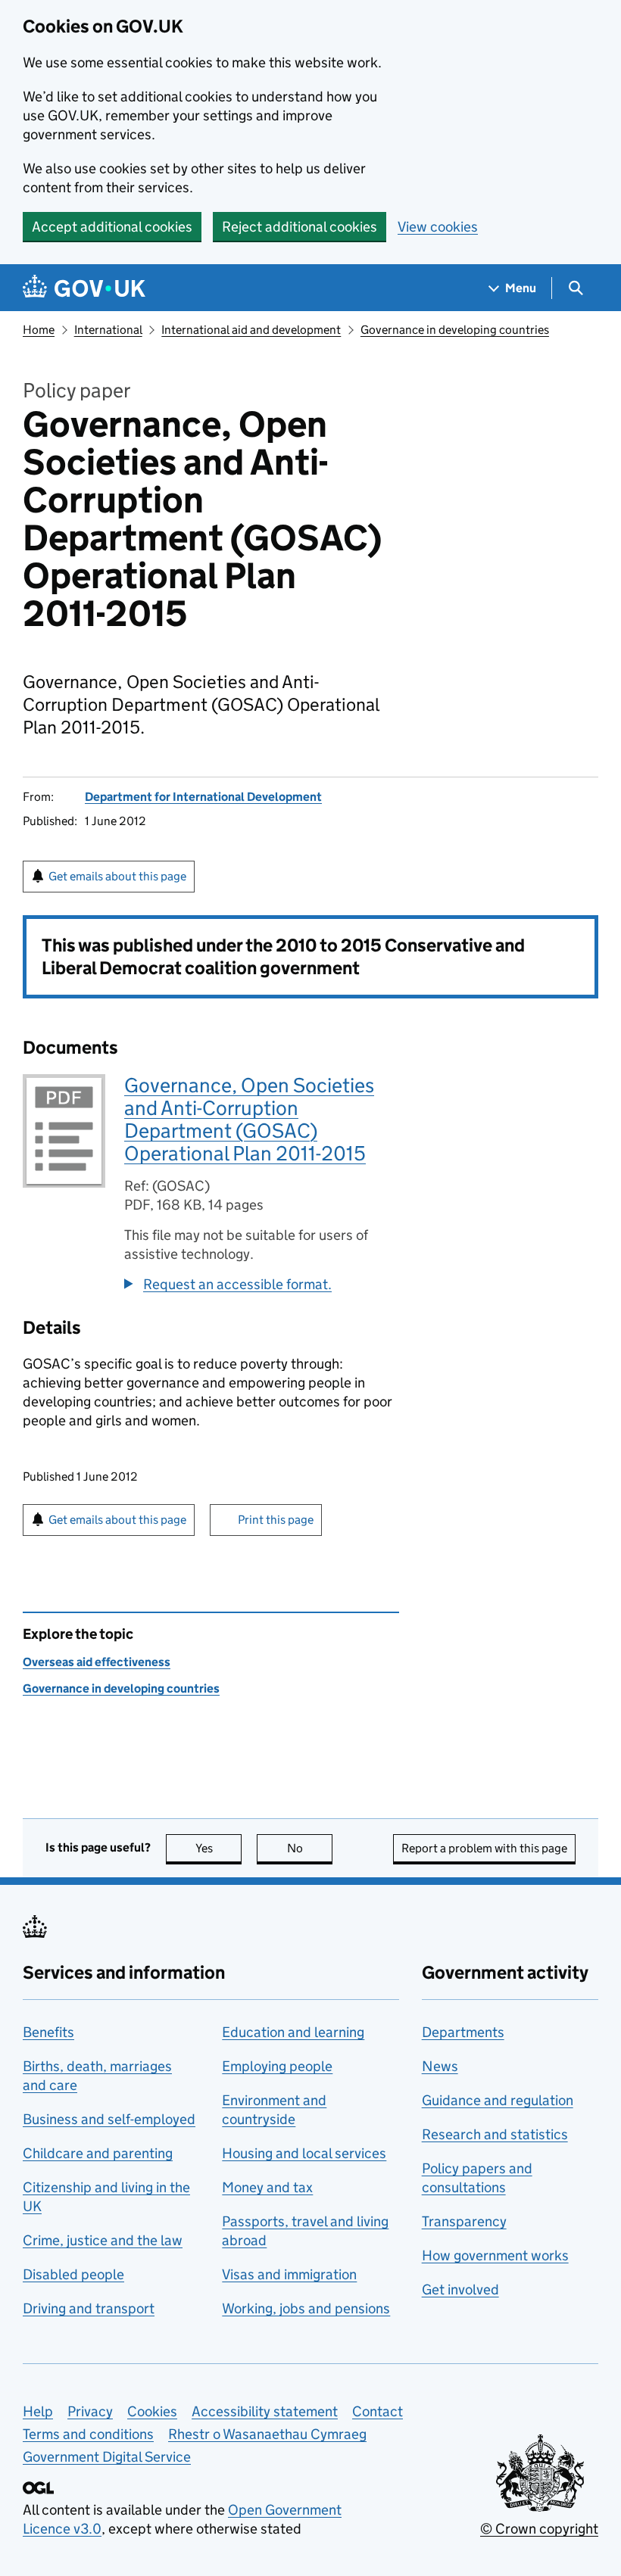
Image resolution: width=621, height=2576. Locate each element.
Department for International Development (203, 797)
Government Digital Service (107, 2457)
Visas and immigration (289, 2274)
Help (38, 2411)
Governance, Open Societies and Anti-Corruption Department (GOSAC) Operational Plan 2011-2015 (249, 1119)
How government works (495, 2255)
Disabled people (73, 2274)
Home (39, 330)
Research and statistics (495, 2134)
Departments (463, 2032)
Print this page (276, 1520)
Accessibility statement (265, 2411)
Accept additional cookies (112, 227)
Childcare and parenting (98, 2153)
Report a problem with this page (484, 1848)
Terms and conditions (88, 2434)
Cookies (152, 2411)
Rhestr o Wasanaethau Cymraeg (267, 2434)
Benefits (48, 2032)
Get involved (460, 2289)
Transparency (464, 2221)
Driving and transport (89, 2308)
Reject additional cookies (300, 227)
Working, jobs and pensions (306, 2308)
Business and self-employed (109, 2119)
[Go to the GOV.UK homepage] (84, 288)
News (440, 2066)
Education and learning (293, 2032)
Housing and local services (304, 2153)
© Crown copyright (539, 2529)
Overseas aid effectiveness (97, 1662)
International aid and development (251, 330)
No (310, 1848)
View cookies (438, 227)
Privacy (90, 2411)
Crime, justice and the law (103, 2240)
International (108, 330)
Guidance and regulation (498, 2100)
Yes (218, 1848)
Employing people (277, 2066)
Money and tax (267, 2187)
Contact (378, 2411)
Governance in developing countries (455, 330)
